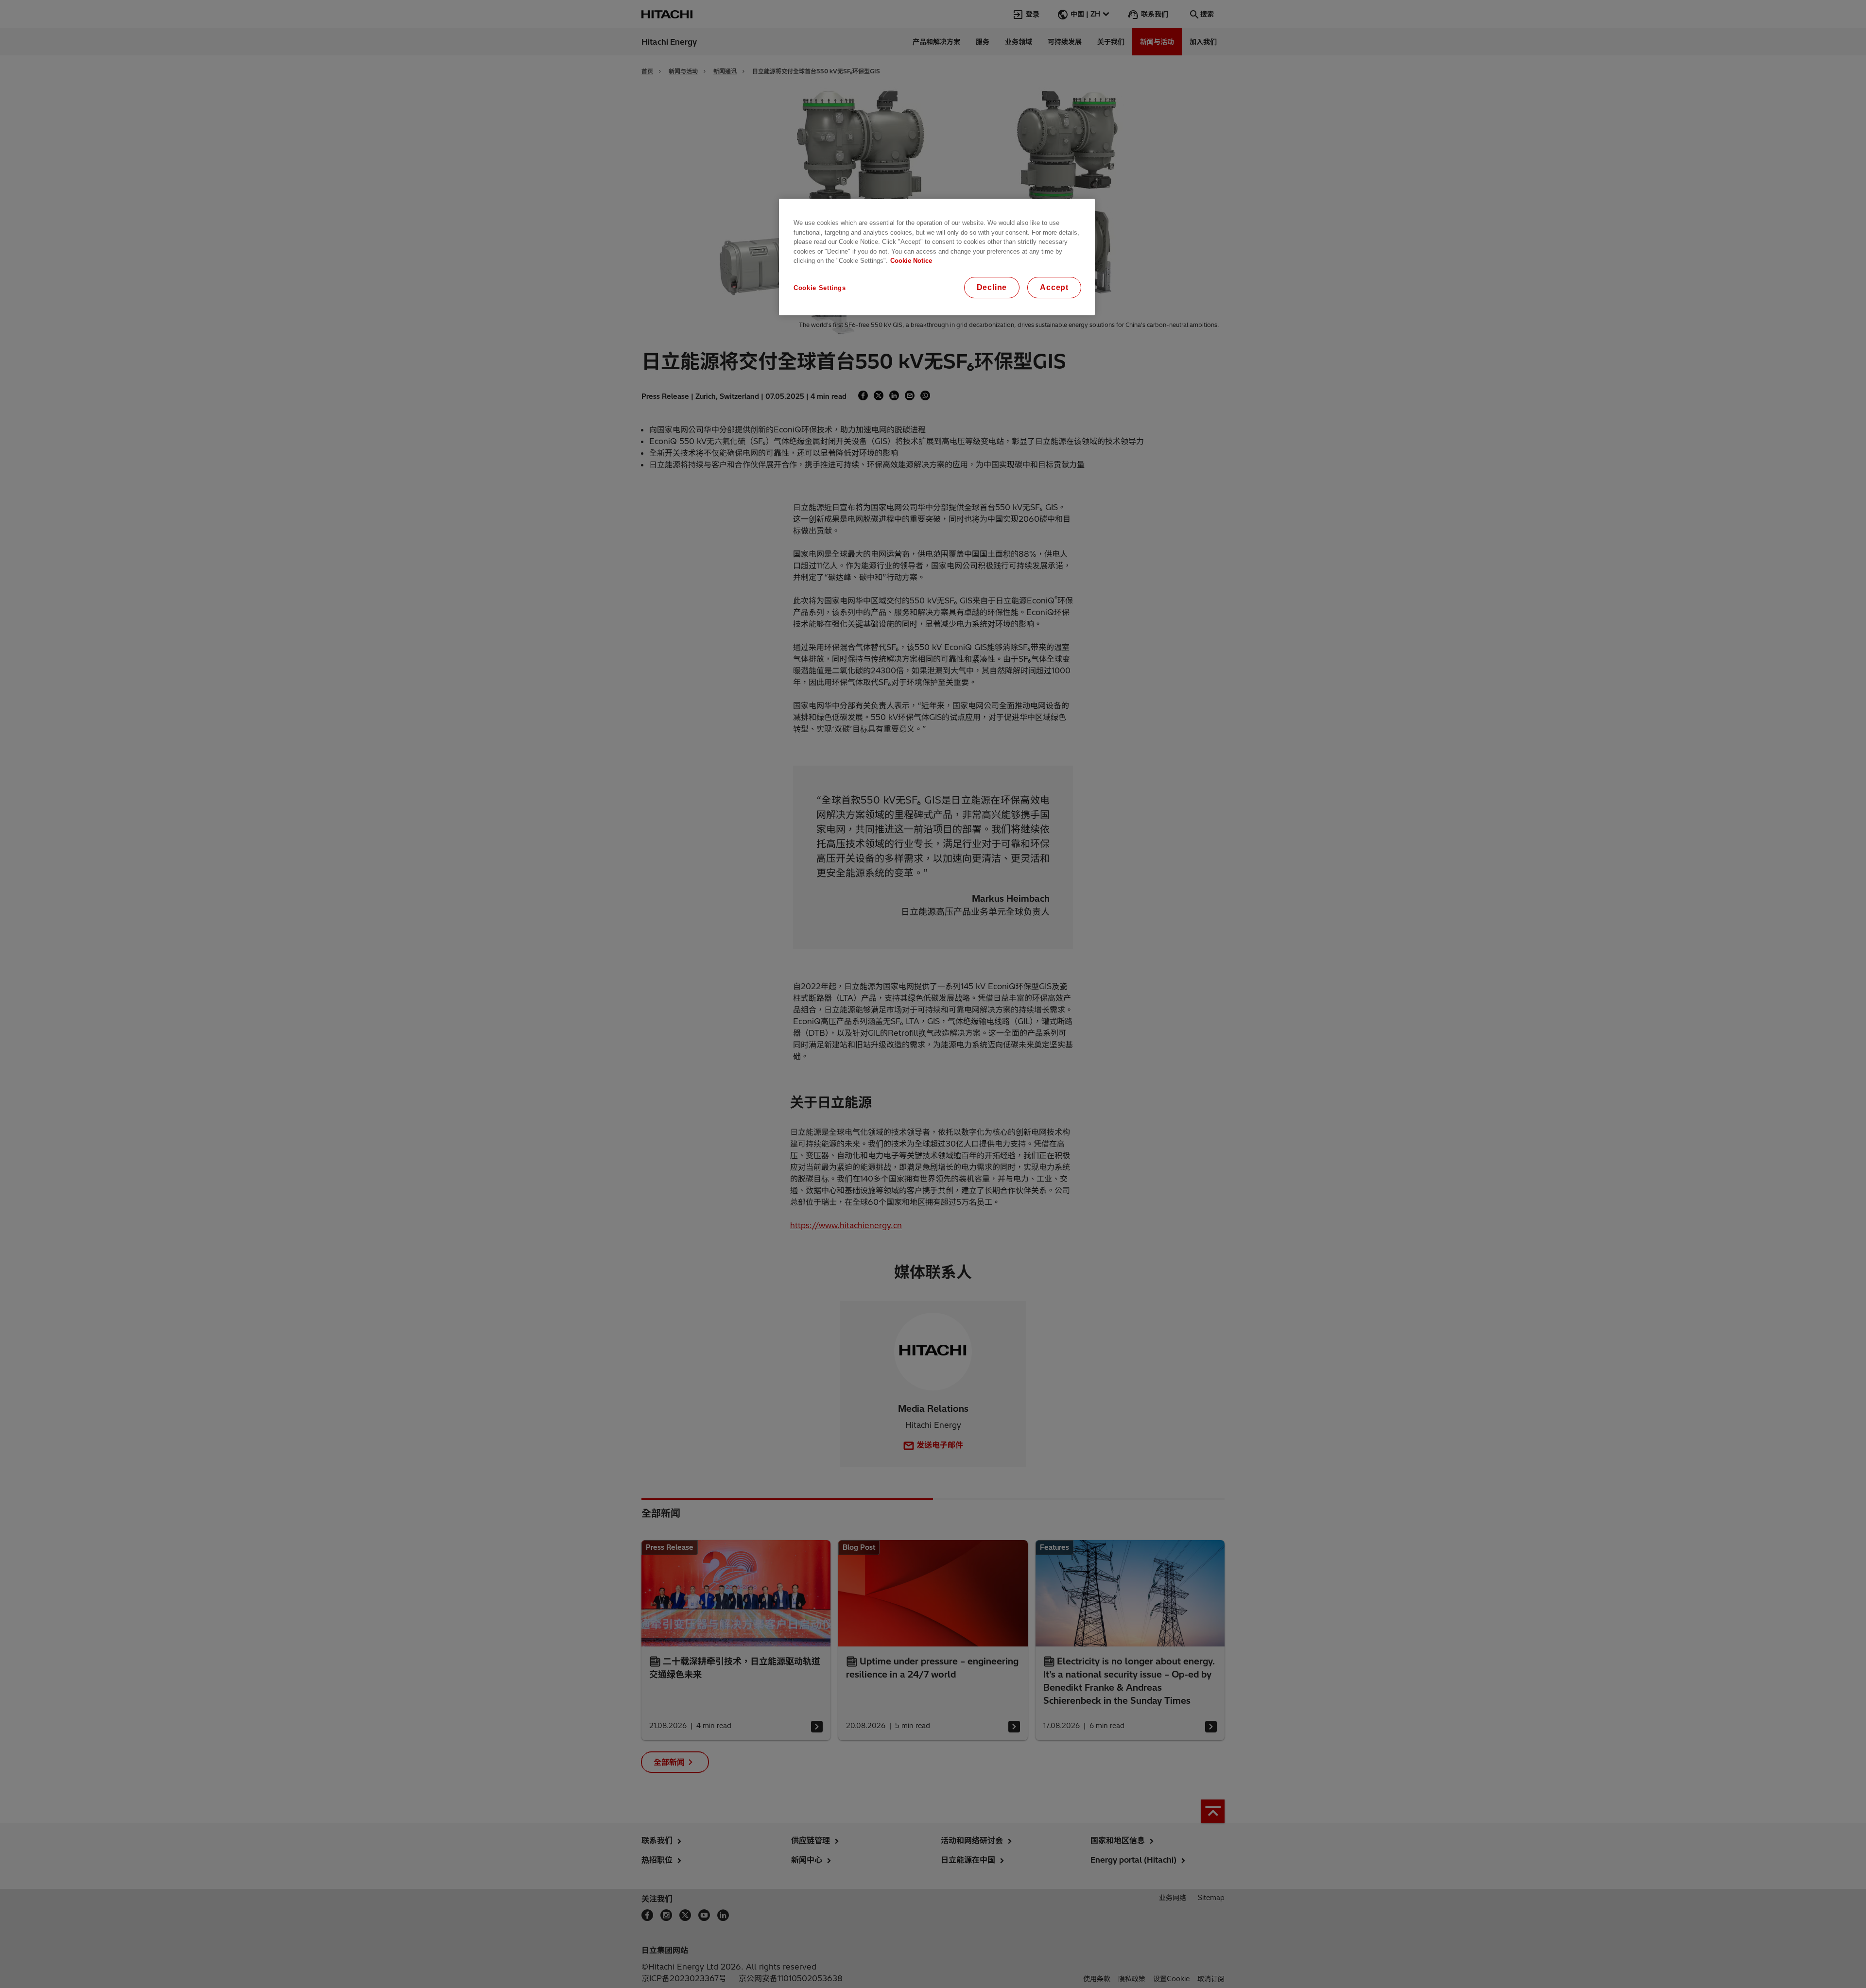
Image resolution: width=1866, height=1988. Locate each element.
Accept (1054, 287)
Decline (992, 287)
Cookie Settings (820, 288)
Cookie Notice (911, 261)
